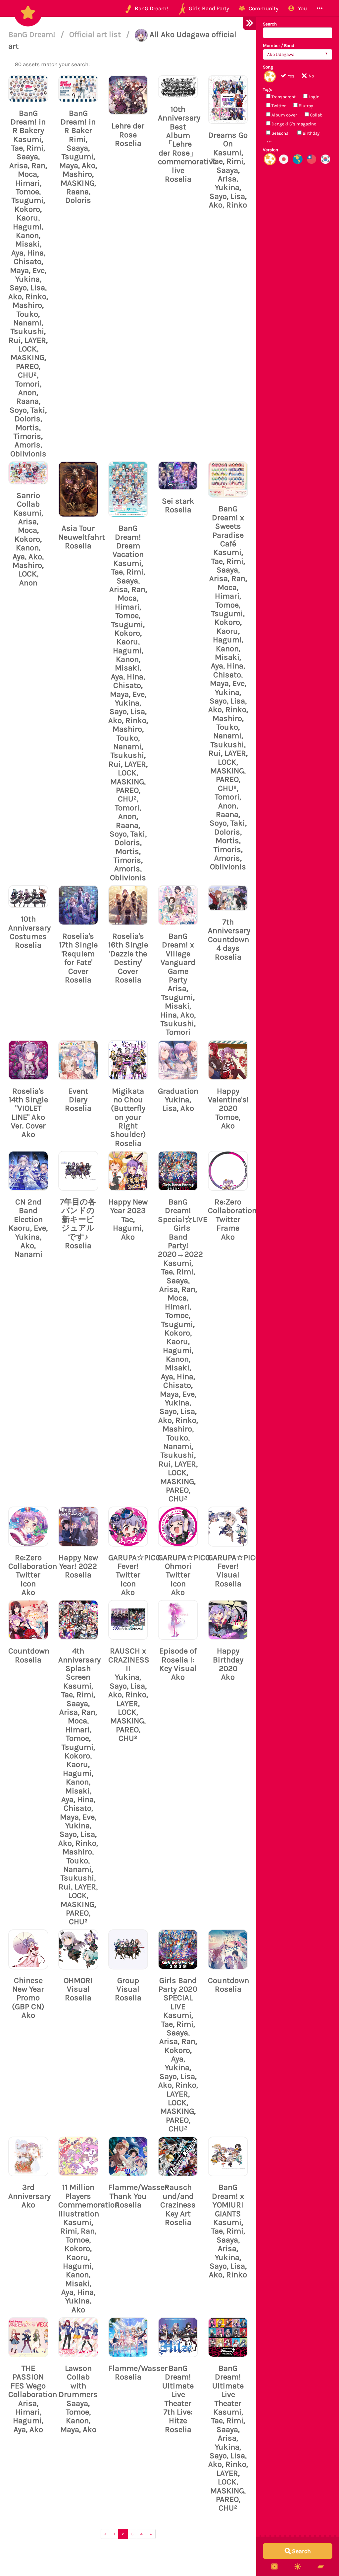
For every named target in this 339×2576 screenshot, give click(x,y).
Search (270, 24)
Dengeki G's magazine (293, 124)
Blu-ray (305, 106)
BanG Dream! (33, 34)
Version (270, 150)
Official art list (96, 34)
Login (314, 97)
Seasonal (280, 133)
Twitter (278, 106)
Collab (316, 115)
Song (268, 67)
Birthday (311, 133)
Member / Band (279, 45)
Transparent (283, 97)
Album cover (284, 115)
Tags (267, 90)
